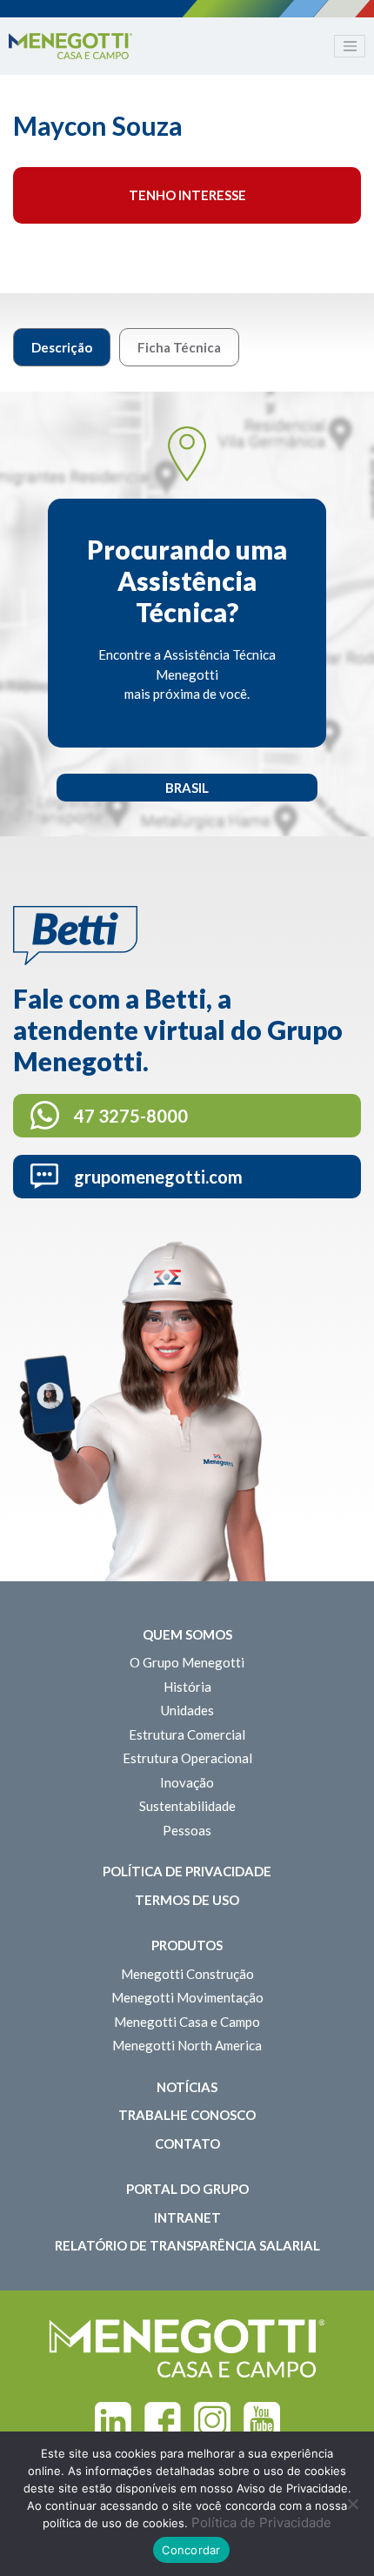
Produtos (187, 1945)
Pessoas (187, 1830)
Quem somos (187, 1634)
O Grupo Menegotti (187, 1662)
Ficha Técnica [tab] (179, 347)
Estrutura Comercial (187, 1734)
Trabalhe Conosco (187, 2115)
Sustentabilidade (187, 1806)
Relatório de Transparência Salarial (187, 2245)
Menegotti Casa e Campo (187, 2022)
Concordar (191, 2550)
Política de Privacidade (187, 1871)
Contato (187, 2143)
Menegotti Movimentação (187, 1997)
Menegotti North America (187, 2045)
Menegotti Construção (187, 1974)
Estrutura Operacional (187, 1758)
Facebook (163, 2420)
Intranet (187, 2217)
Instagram (212, 2420)
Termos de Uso (187, 1900)
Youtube (262, 2420)
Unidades (187, 1710)
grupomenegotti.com (158, 1177)
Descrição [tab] (62, 347)
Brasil (187, 788)
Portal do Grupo (187, 2189)
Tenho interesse (187, 195)
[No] (352, 2504)
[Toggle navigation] (350, 46)
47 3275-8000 (131, 1116)
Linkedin (113, 2420)
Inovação (187, 1782)
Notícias (187, 2087)
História (187, 1687)
